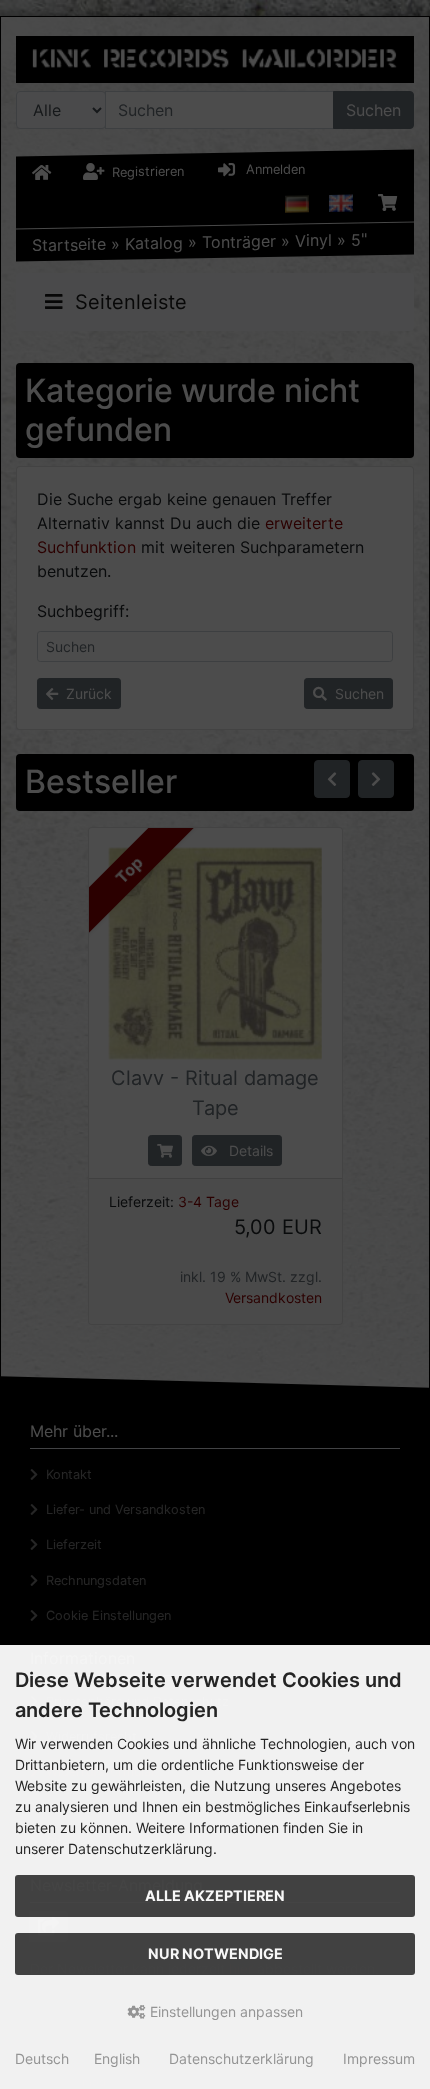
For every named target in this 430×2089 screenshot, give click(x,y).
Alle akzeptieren (215, 1895)
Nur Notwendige (215, 1953)
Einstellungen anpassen (224, 2011)
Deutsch (42, 2058)
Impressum (379, 2058)
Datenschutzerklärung (241, 2058)
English (117, 2058)
